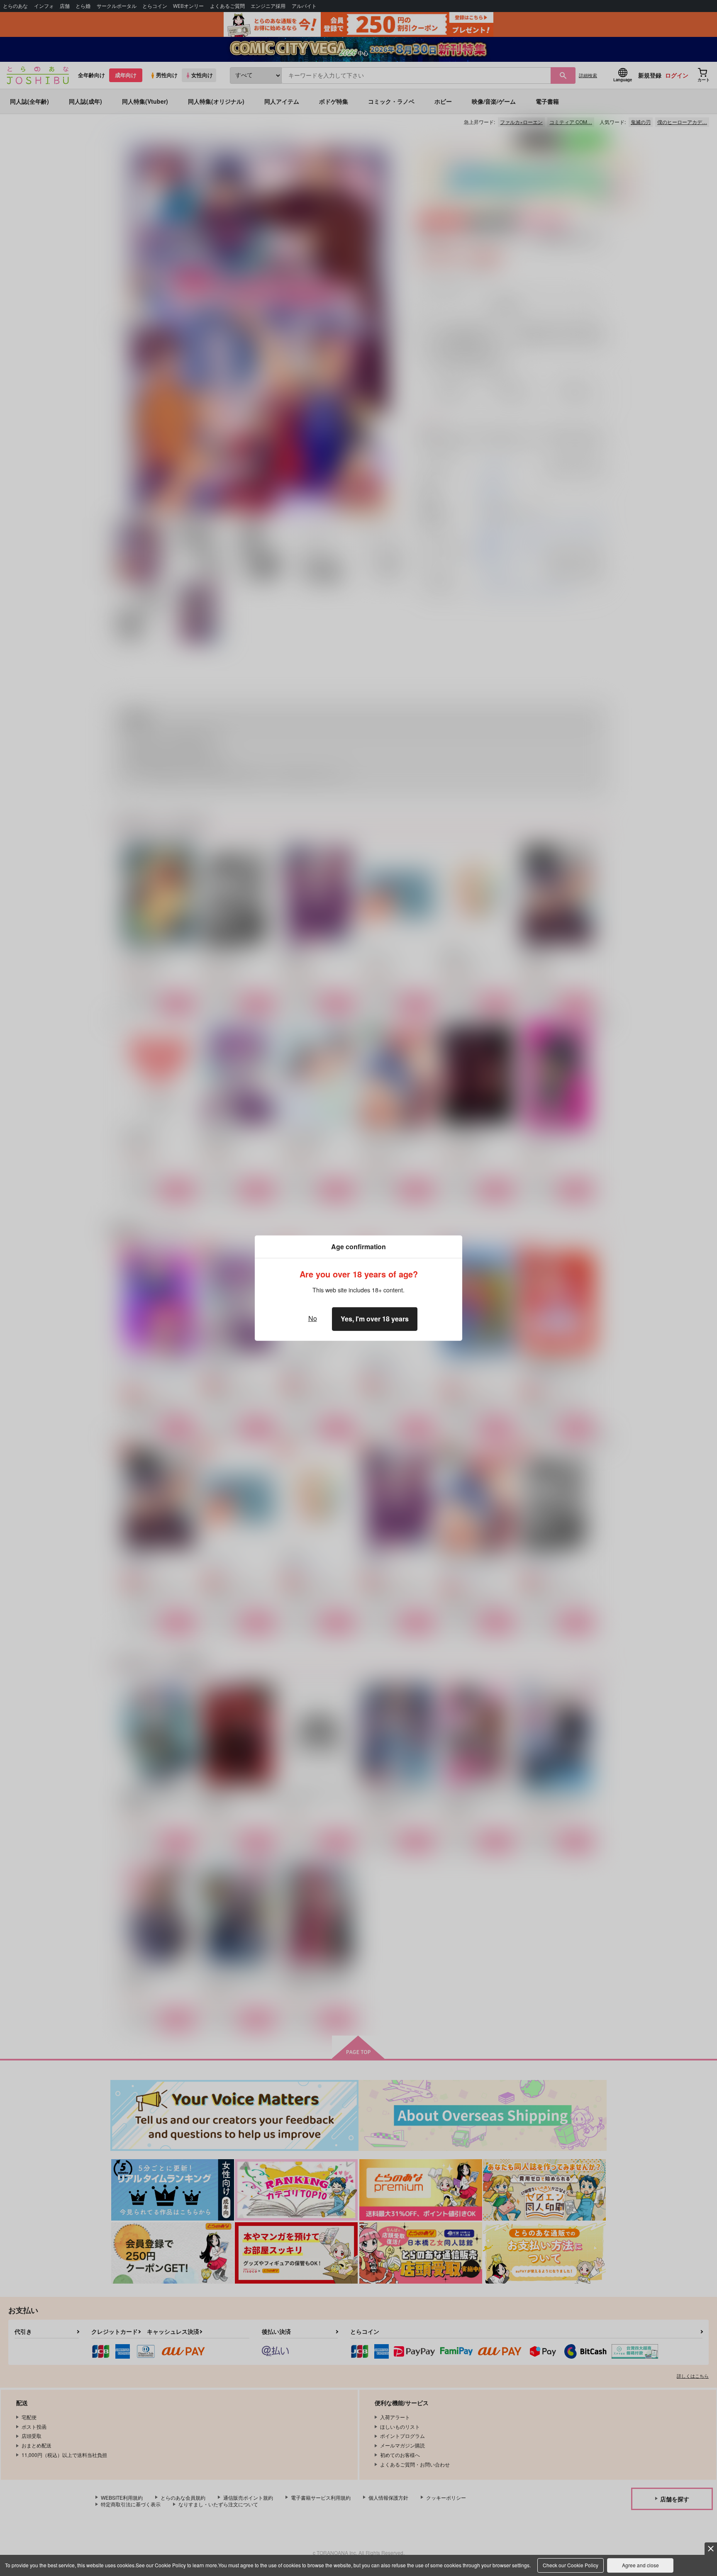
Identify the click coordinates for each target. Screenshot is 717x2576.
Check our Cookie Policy (571, 2565)
